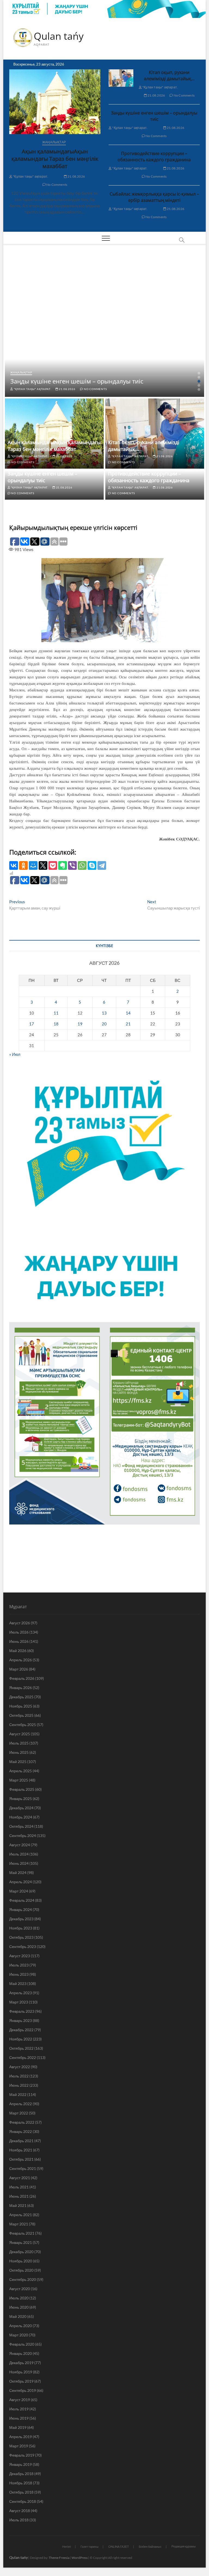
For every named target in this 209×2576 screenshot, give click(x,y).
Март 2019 (19, 2446)
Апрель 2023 (21, 1993)
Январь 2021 (21, 2242)
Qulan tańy (59, 36)
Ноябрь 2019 (21, 2372)
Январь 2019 (21, 2464)
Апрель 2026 (21, 1660)
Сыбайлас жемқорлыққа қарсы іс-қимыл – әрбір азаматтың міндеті (154, 197)
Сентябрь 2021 (23, 2168)
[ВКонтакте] (14, 865)
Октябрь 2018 (21, 2492)
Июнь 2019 (19, 2418)
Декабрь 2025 (21, 1697)
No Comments (56, 185)
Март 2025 (19, 1780)
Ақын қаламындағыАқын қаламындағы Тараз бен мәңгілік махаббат (55, 159)
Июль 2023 (19, 1965)
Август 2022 (20, 2067)
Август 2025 (20, 1734)
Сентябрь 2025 (23, 1725)
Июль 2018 (19, 2520)
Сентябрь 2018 (23, 2501)
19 (80, 1024)
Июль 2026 (19, 1632)
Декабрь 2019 (21, 2363)
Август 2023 (20, 1956)
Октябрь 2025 (21, 1715)
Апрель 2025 (21, 1771)
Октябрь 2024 (21, 1826)
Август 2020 (20, 2289)
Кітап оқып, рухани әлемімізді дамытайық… (169, 75)
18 (56, 1024)
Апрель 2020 (21, 2326)
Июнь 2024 (19, 1863)
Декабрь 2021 (21, 2141)
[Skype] (92, 865)
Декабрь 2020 (21, 2252)
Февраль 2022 (22, 2122)
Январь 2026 (21, 1688)
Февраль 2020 (22, 2344)
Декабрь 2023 (21, 1919)
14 (128, 1013)
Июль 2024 (19, 1854)
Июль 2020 (19, 2298)
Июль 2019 (19, 2409)
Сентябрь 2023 (23, 1946)
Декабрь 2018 (21, 2474)
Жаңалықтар (54, 142)
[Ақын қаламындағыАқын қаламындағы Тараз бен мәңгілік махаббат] (55, 102)
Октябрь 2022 (21, 2048)
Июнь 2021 (19, 2196)
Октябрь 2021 (21, 2159)
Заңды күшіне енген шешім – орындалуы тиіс (154, 116)
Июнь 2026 (19, 1641)
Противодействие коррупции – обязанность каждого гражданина (154, 157)
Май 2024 (18, 1873)
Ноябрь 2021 (21, 2150)
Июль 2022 (19, 2076)
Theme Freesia (59, 2558)
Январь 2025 (21, 1799)
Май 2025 (18, 1762)
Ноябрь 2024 (21, 1817)
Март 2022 (19, 2113)
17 (32, 1024)
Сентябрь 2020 (23, 2279)
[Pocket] (53, 865)
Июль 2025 (19, 1743)
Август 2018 (20, 2511)
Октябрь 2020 (21, 2270)
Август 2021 (20, 2178)
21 (128, 1024)
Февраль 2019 (22, 2455)
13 (104, 1013)
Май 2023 (18, 1983)
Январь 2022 (21, 2131)
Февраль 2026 (22, 1678)
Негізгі (67, 2546)
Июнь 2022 (19, 2085)
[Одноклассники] (23, 865)
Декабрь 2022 (21, 2030)
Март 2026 (19, 1669)
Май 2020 (18, 2316)
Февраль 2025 (22, 1789)
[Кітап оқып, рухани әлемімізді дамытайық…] (121, 78)
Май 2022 (18, 2094)
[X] (43, 865)
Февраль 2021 (22, 2233)
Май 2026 (18, 1651)
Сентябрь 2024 (23, 1836)
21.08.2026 (76, 176)
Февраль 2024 (22, 1900)
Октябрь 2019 (21, 2381)
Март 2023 (19, 2002)
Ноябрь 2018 (21, 2483)
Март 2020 (19, 2335)
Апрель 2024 (21, 1882)
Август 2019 (20, 2400)
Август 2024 (20, 1845)
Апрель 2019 (21, 2437)
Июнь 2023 (19, 1974)
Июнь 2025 (19, 1752)
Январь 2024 (21, 1909)
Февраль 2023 (22, 2011)
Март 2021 (19, 2224)
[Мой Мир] (33, 865)
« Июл (15, 1054)
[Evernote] (63, 865)
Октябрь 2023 (21, 1937)
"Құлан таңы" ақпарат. (30, 176)
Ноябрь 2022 (21, 2039)
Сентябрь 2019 (23, 2390)
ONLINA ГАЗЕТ (119, 2546)
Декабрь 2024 (21, 1808)
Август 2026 (20, 1623)
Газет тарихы (90, 2546)
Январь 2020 (21, 2353)
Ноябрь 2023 (21, 1928)
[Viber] (72, 865)
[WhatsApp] (82, 865)
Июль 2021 (19, 2187)
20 (104, 1024)
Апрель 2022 (21, 2104)
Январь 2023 (21, 2020)
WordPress (80, 2558)
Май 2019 (18, 2427)
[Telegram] (102, 865)
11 (56, 1013)
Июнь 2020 (19, 2307)
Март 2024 (19, 1891)
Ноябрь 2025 (21, 1706)
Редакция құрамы (184, 2546)
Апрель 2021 (21, 2215)
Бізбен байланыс (150, 2546)
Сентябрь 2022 (23, 2057)
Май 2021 (18, 2205)
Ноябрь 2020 (21, 2261)
